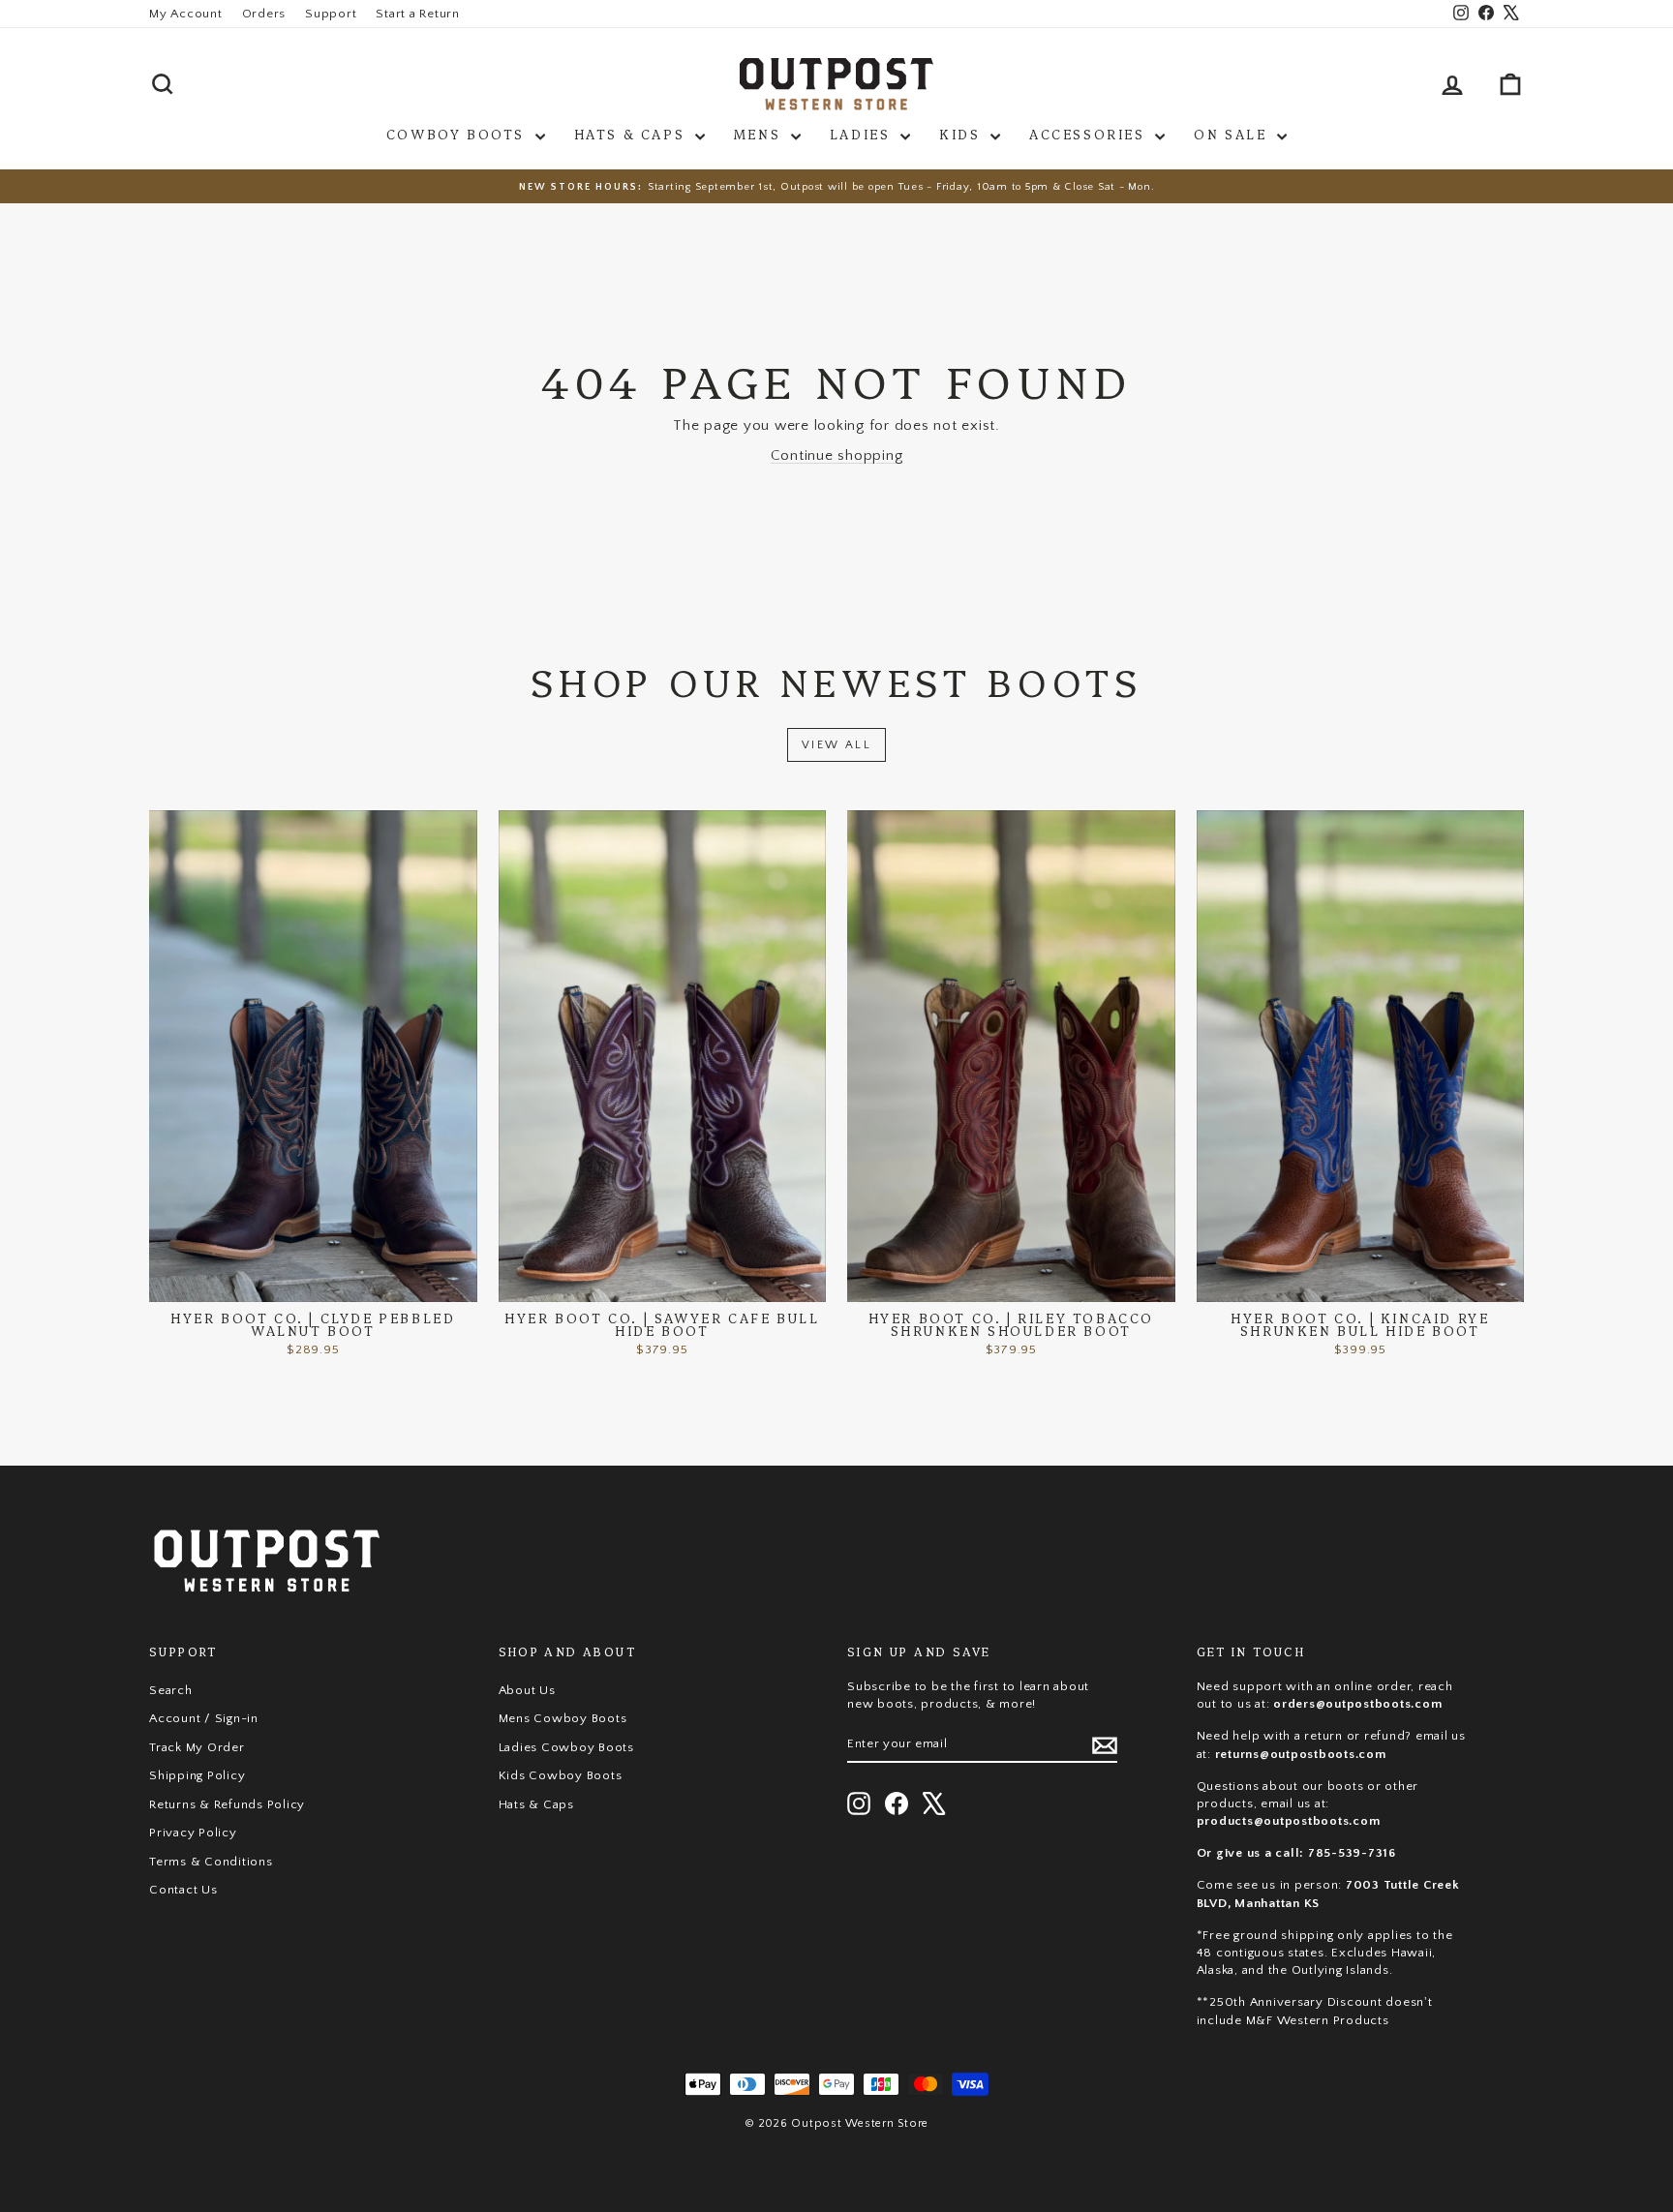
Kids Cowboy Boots (561, 1775)
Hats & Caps (632, 134)
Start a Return (418, 14)
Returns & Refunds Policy (227, 1804)
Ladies (863, 134)
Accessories (1090, 134)
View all (836, 745)
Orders (264, 14)
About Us (527, 1690)
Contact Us (183, 1890)
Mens (760, 134)
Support (331, 14)
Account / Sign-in (204, 1718)
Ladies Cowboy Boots (566, 1747)
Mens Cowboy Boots (563, 1718)
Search (171, 1690)
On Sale (1233, 134)
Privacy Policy (193, 1833)
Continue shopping (837, 455)
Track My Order (197, 1747)
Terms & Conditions (211, 1862)
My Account (186, 14)
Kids (962, 134)
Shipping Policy (197, 1775)
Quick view (313, 1282)
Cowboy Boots (458, 134)
